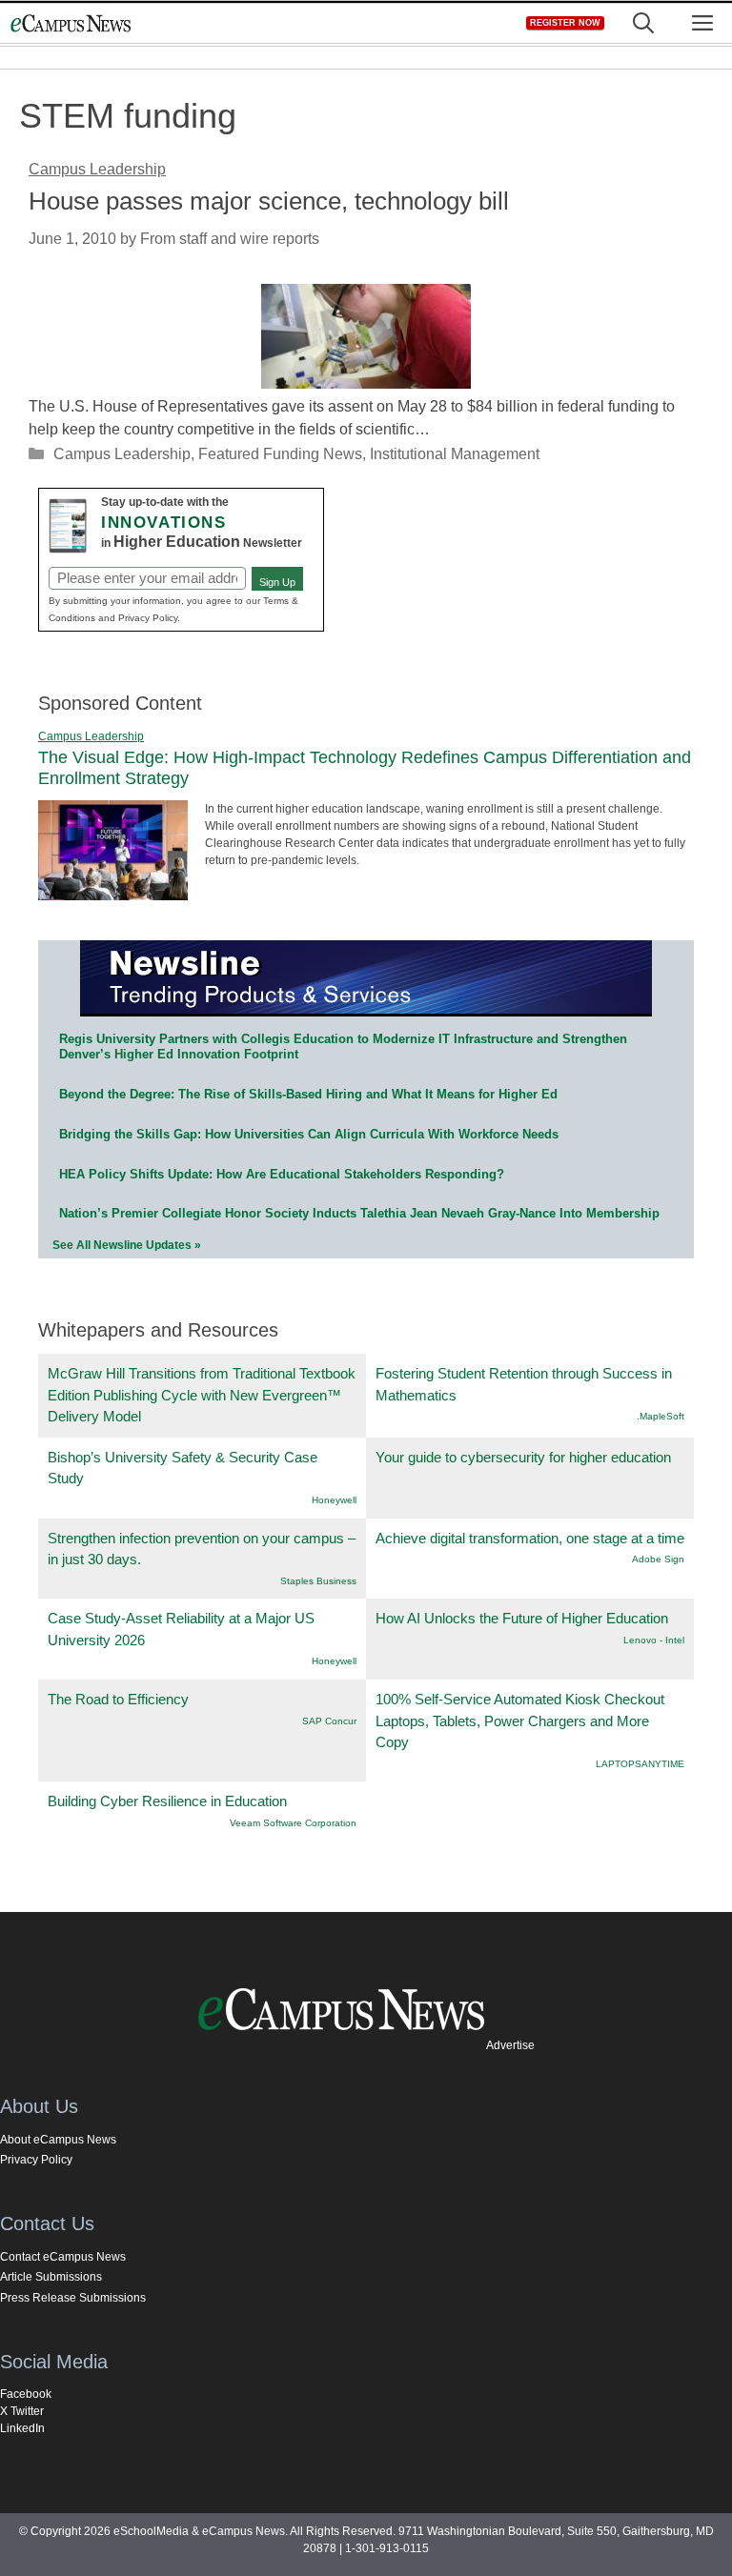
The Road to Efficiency (118, 1699)
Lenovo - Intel (654, 1640)
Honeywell (334, 1500)
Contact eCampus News (63, 2257)
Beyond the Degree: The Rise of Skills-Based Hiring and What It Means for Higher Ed (308, 1094)
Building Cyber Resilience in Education (167, 1801)
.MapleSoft (661, 1416)
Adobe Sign (658, 1559)
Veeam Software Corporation (293, 1823)
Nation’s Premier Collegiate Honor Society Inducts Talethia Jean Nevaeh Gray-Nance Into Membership (359, 1213)
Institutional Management (455, 454)
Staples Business (318, 1581)
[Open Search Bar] (643, 23)
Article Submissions (51, 2277)
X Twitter (22, 2411)
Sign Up (277, 582)
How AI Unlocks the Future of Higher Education (522, 1618)
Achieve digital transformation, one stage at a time (530, 1538)
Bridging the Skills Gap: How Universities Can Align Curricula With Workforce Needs (309, 1134)
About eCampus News (58, 2140)
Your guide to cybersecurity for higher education (523, 1457)
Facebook (26, 2394)
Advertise (510, 2045)
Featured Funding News (280, 454)
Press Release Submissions (73, 2298)
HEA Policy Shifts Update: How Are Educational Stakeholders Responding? (282, 1174)
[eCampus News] (71, 23)
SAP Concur (329, 1721)
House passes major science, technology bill (269, 201)
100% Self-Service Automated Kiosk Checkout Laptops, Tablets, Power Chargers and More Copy (520, 1721)
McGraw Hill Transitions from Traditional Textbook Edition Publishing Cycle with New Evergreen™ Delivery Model (202, 1395)
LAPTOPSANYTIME (640, 1764)
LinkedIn (22, 2428)
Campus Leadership (122, 454)
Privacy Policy (36, 2160)
